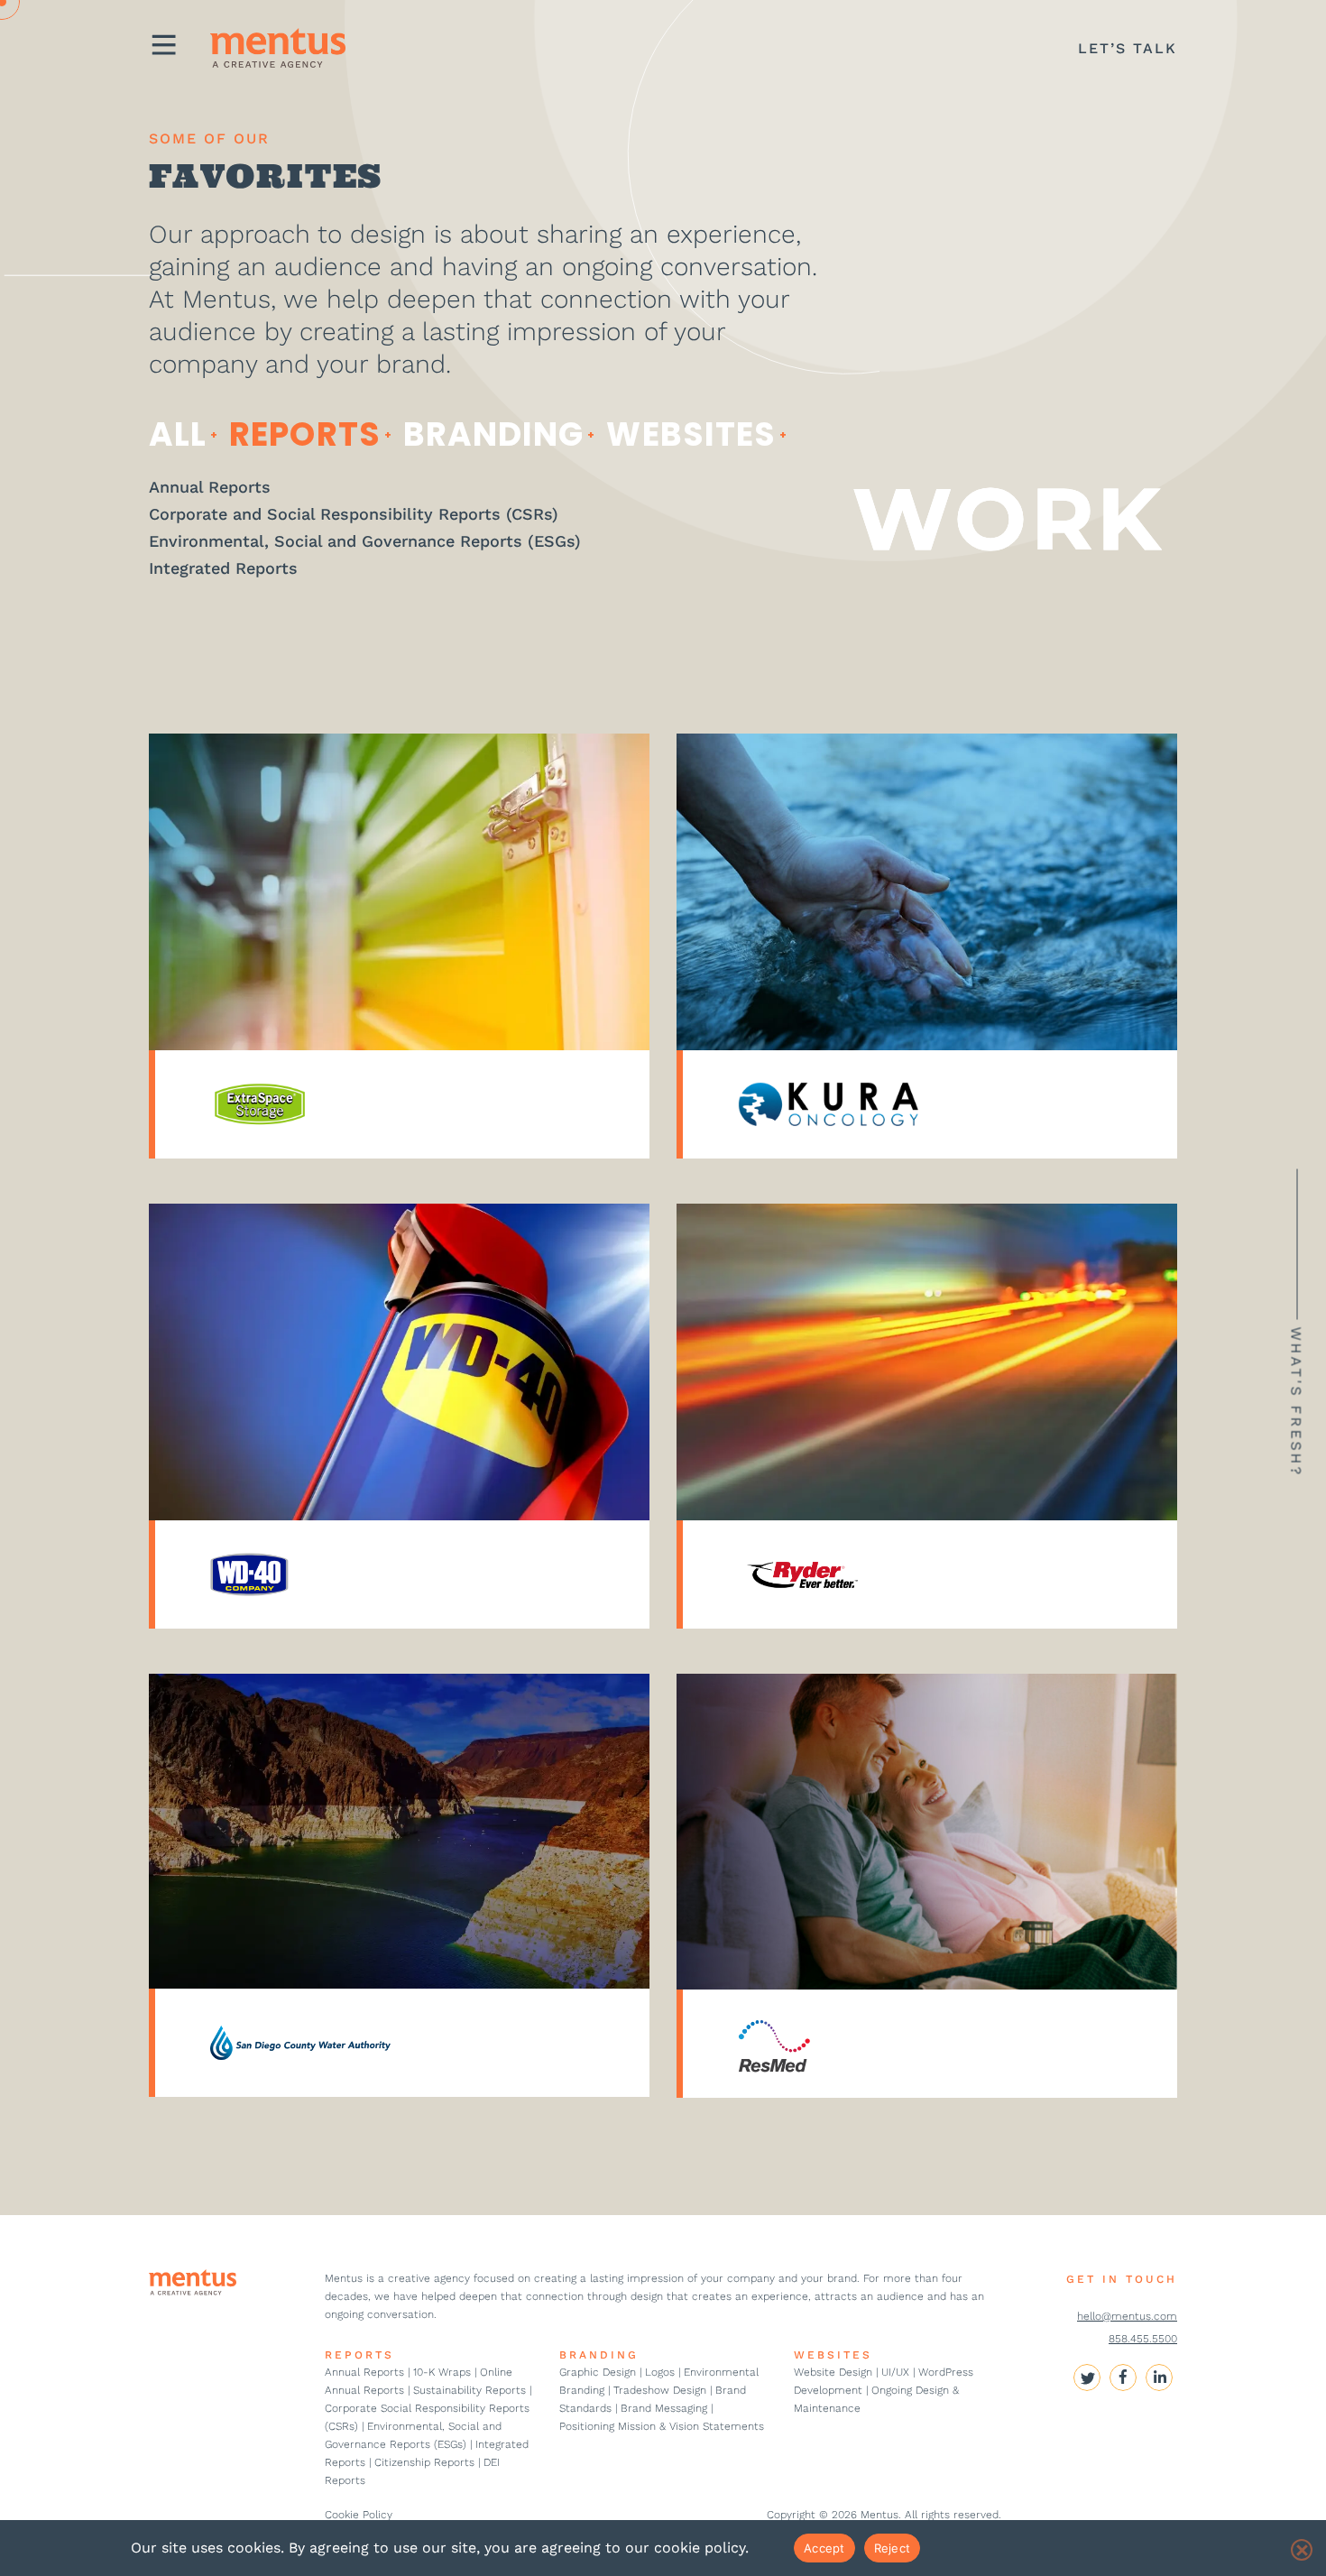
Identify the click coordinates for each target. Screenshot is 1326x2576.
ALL (178, 434)
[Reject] (1302, 2550)
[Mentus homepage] (264, 48)
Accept (824, 2548)
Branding (494, 434)
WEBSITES (833, 2355)
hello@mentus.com (1127, 2316)
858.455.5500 (1143, 2339)
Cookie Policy (359, 2515)
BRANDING (599, 2355)
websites (691, 434)
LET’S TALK (1128, 48)
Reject (893, 2548)
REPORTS (359, 2355)
